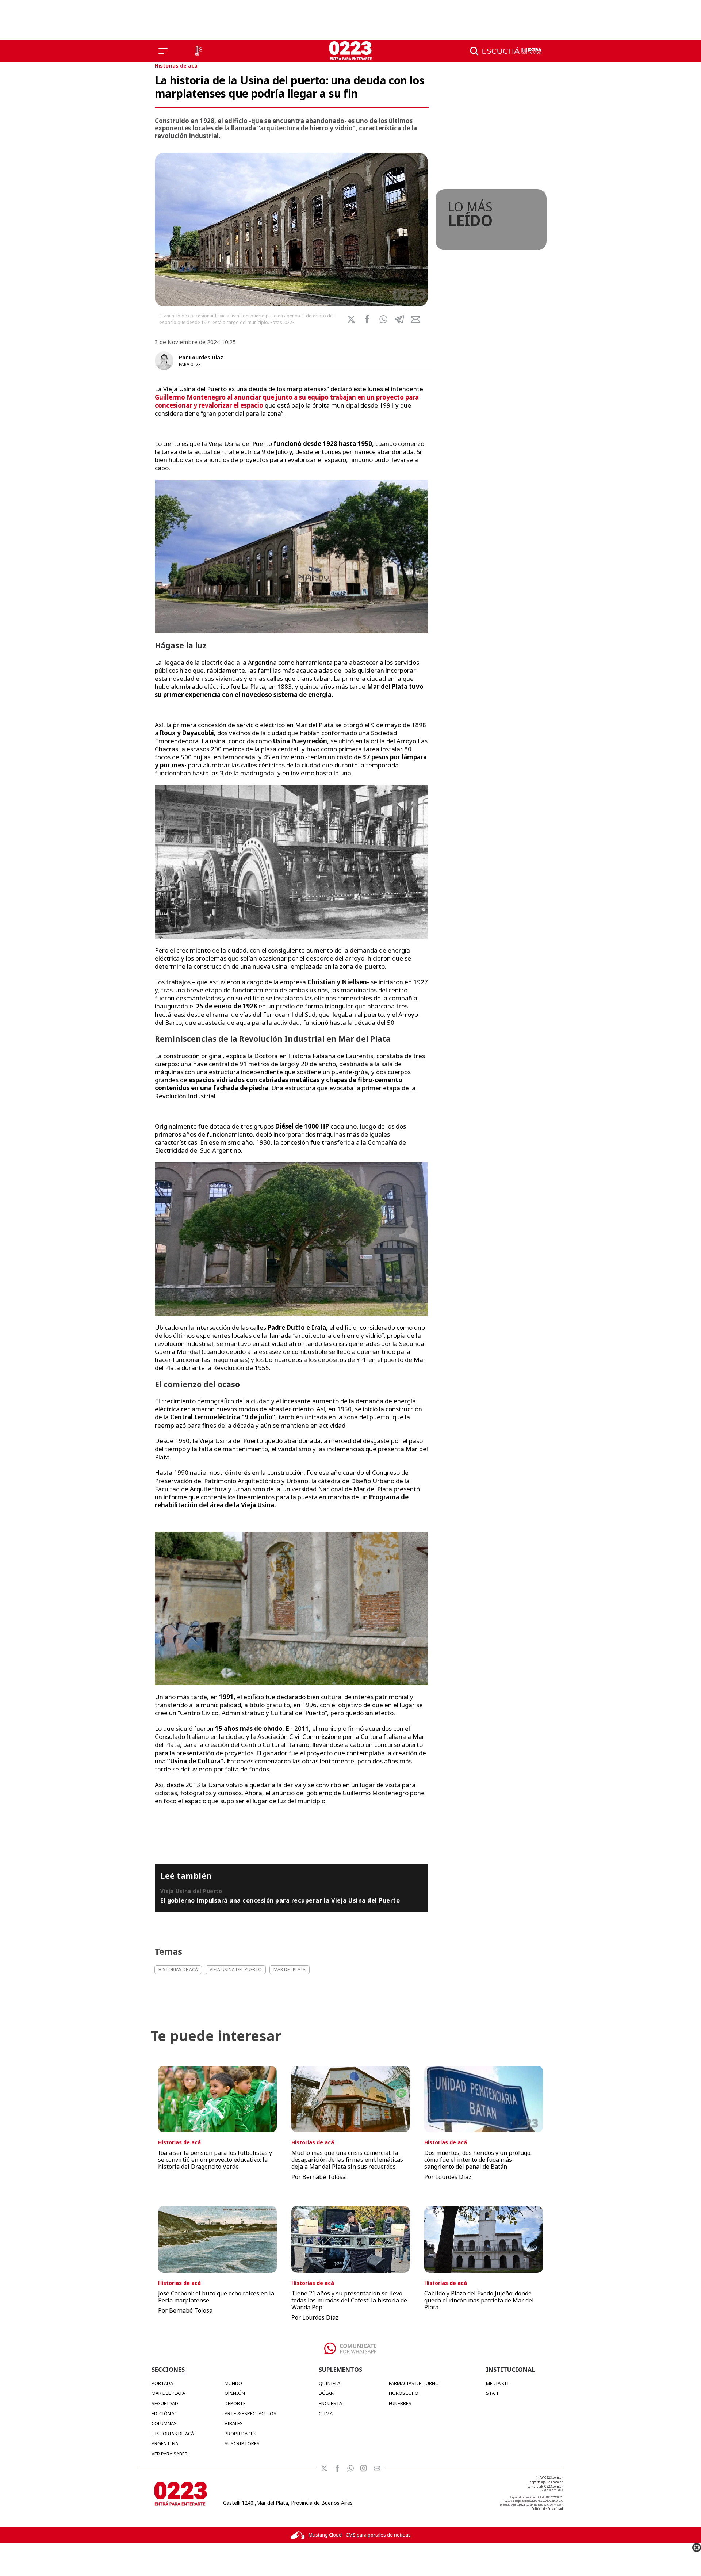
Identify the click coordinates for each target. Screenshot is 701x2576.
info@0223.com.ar (550, 2478)
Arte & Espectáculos (250, 2413)
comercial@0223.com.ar (545, 2486)
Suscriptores (242, 2443)
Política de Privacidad (547, 2509)
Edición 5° (164, 2413)
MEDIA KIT (498, 2383)
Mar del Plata (168, 2393)
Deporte (235, 2403)
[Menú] (163, 51)
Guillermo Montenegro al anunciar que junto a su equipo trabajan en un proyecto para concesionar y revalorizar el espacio (287, 401)
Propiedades (240, 2434)
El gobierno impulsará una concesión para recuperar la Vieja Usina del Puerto (280, 1900)
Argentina (165, 2443)
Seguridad (165, 2403)
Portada (162, 2383)
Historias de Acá (173, 2434)
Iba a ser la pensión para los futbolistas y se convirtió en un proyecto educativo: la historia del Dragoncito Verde (215, 2160)
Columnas (164, 2423)
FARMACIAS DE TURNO (414, 2383)
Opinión (235, 2393)
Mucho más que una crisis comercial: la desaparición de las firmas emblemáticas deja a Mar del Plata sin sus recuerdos (347, 2160)
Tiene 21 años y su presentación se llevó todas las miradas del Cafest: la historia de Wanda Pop (349, 2300)
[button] (383, 319)
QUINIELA (330, 2383)
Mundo (233, 2383)
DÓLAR (326, 2393)
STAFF (493, 2393)
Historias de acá (176, 66)
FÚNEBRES (400, 2403)
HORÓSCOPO (404, 2393)
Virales (234, 2423)
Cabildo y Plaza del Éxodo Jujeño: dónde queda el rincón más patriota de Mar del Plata (479, 2300)
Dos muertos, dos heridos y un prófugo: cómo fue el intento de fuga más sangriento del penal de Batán (478, 2160)
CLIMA (326, 2413)
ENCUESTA (330, 2403)
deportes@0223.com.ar (546, 2482)
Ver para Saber (170, 2454)
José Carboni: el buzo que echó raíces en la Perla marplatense (216, 2297)
